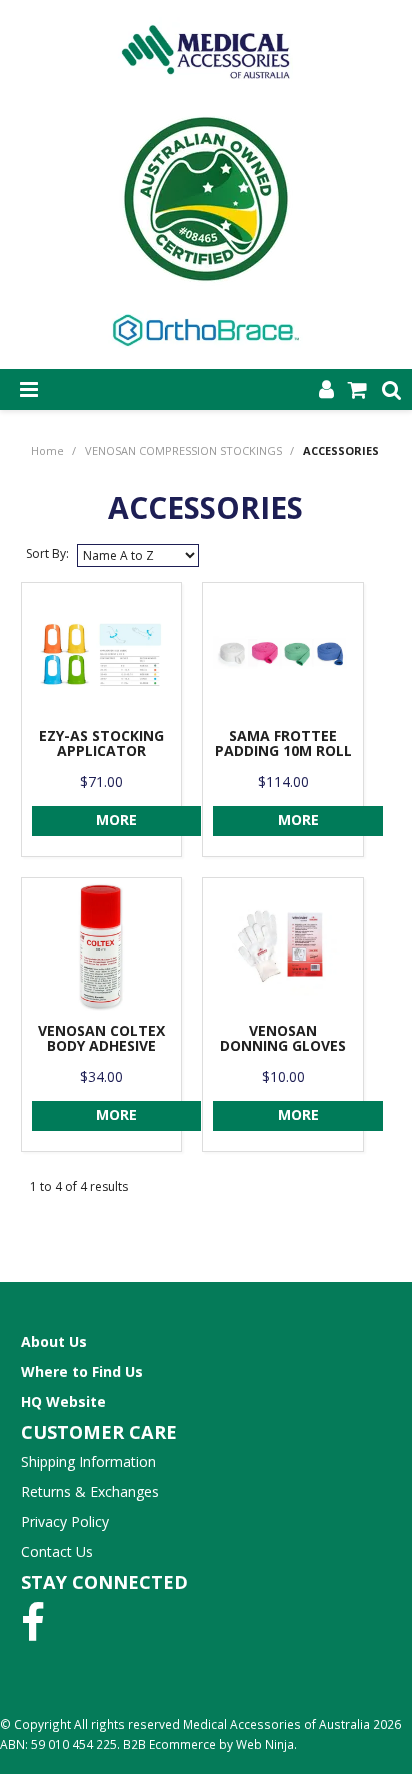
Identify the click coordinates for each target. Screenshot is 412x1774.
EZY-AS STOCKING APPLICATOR (101, 743)
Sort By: (47, 553)
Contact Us (57, 1551)
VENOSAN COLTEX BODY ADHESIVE (101, 1038)
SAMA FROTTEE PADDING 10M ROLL (283, 743)
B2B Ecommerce (169, 1744)
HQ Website (63, 1401)
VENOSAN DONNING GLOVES (283, 1038)
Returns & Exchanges (90, 1491)
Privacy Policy (65, 1521)
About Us (54, 1341)
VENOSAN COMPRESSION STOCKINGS (183, 450)
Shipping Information (88, 1461)
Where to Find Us (82, 1371)
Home (47, 450)
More (116, 819)
